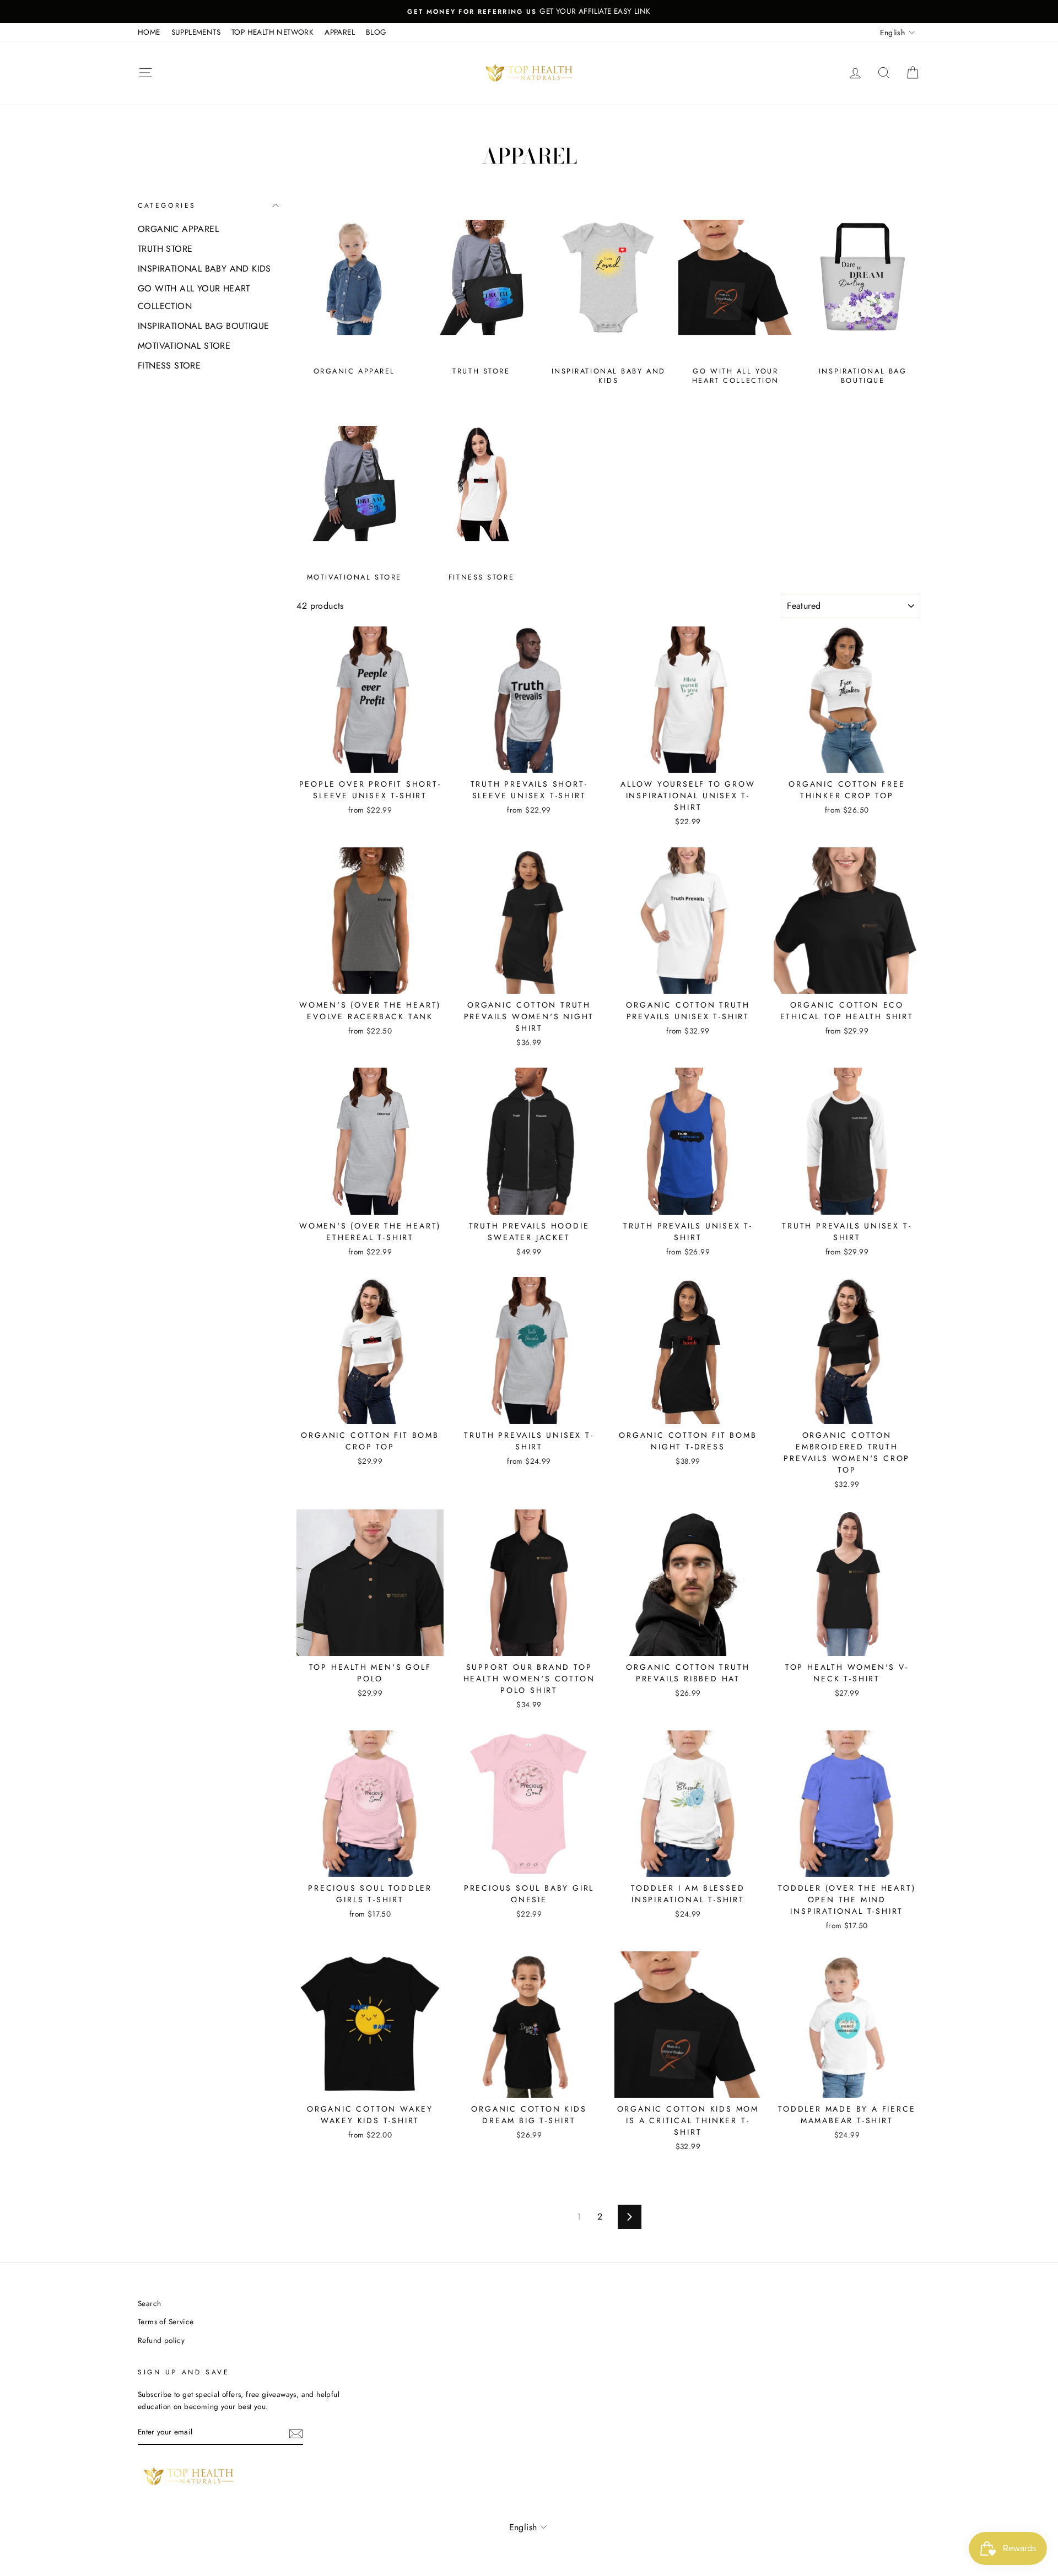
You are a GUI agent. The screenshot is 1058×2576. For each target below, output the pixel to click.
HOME (149, 32)
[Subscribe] (296, 2433)
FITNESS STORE (169, 366)
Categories (167, 205)
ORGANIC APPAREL (178, 229)
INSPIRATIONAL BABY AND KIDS (204, 269)
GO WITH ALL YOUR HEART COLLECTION (194, 297)
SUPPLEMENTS (196, 32)
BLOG (376, 32)
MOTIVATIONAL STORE (184, 346)
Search (149, 2303)
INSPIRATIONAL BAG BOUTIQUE (203, 326)
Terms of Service (166, 2321)
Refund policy (161, 2340)
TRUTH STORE (165, 249)
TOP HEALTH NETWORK (272, 32)
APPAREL (340, 32)
